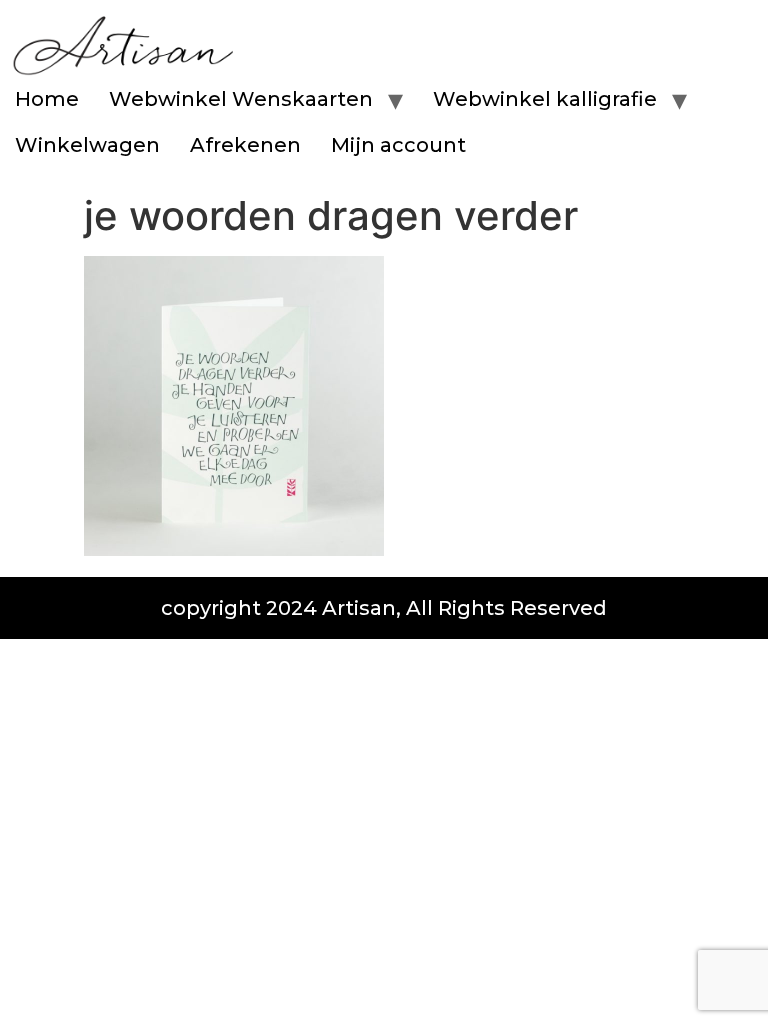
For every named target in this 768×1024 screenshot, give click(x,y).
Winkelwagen (87, 145)
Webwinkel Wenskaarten (241, 99)
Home (47, 99)
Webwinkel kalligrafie (545, 99)
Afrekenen (245, 145)
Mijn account (398, 145)
